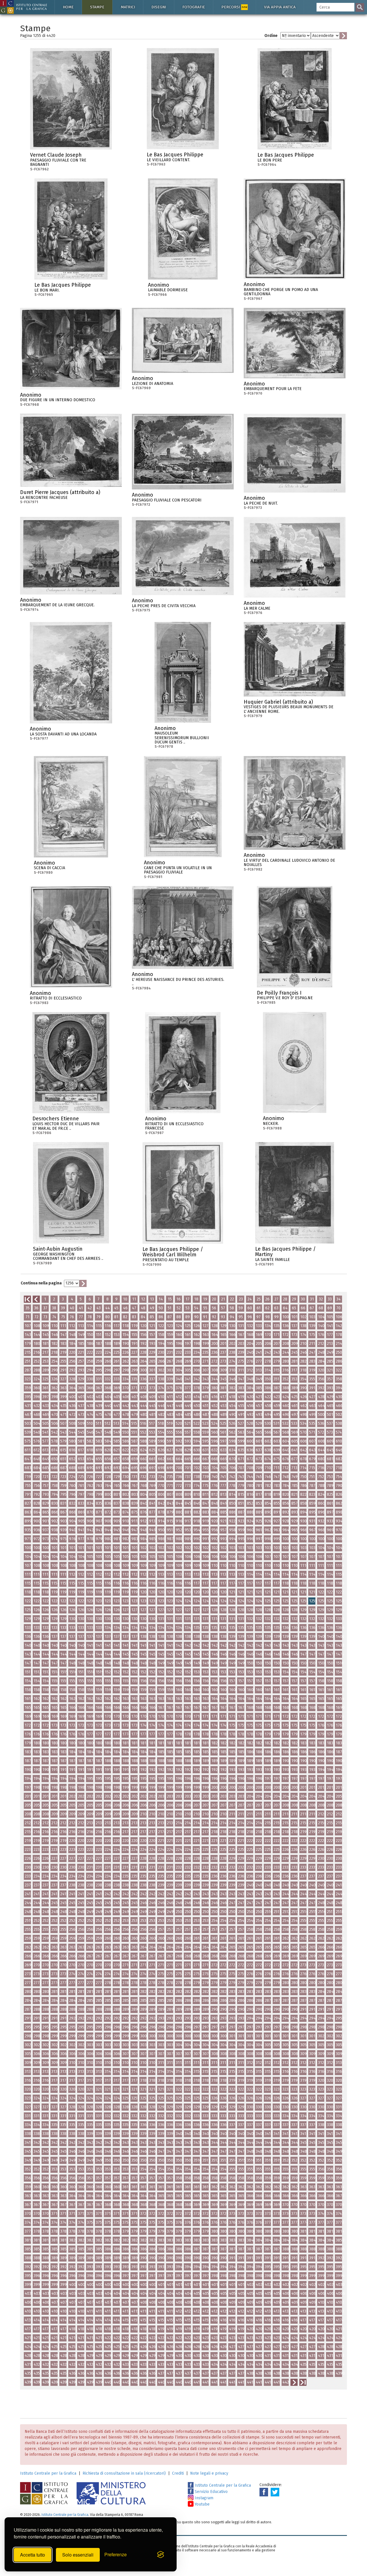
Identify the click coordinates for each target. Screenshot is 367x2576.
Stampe (97, 7)
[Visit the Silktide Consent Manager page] (161, 2555)
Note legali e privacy (209, 2473)
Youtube (202, 2504)
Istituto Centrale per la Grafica (48, 2473)
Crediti (178, 2473)
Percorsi (234, 7)
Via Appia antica (280, 7)
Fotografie (194, 7)
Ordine (271, 36)
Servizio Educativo (211, 2492)
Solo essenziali (78, 2555)
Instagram (203, 2498)
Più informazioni (108, 157)
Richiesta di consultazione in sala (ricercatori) (124, 2473)
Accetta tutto (33, 2555)
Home (68, 7)
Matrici (128, 7)
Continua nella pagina (41, 1283)
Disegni (159, 7)
